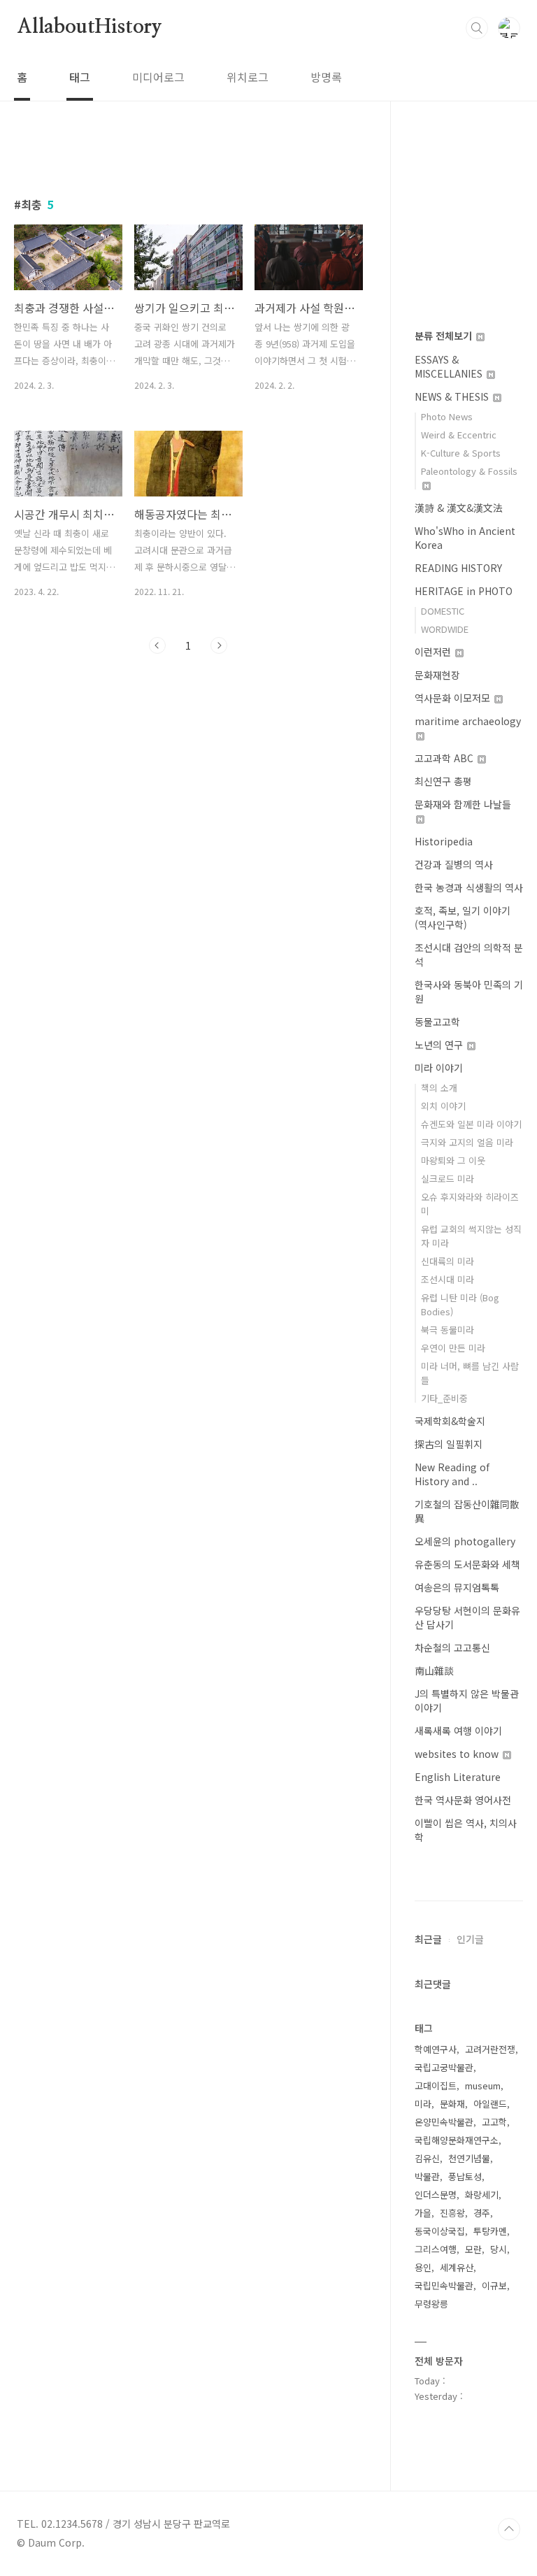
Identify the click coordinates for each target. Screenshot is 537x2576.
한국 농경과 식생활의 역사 (469, 887)
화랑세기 (482, 2195)
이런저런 (434, 652)
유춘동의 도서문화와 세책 (467, 1564)
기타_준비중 (444, 1398)
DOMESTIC (443, 611)
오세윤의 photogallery (465, 1541)
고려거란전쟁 (490, 2049)
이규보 (494, 2285)
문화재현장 (437, 675)
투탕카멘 (490, 2231)
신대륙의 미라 (447, 1261)
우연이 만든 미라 (453, 1348)
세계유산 (457, 2267)
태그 (80, 77)
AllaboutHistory (89, 27)
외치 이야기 (443, 1106)
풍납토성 (465, 2176)
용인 (423, 2267)
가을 (423, 2213)
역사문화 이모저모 (454, 698)
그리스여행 (436, 2249)
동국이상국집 (440, 2231)
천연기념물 (469, 2158)
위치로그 (248, 77)
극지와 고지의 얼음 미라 (467, 1142)
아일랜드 (490, 2104)
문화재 (452, 2104)
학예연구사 (436, 2049)
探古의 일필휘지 (449, 1444)
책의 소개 (439, 1088)
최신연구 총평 (443, 781)
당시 (499, 2249)
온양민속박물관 (444, 2122)
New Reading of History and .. (452, 1474)
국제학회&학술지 (450, 1421)
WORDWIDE (445, 629)
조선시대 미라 (447, 1279)
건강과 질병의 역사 (454, 864)
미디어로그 (158, 77)
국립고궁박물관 (444, 2067)
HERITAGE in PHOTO (464, 591)
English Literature (458, 1777)
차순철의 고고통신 (452, 1647)
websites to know (458, 1754)
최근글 (428, 1939)
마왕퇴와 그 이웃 (453, 1160)
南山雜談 (434, 1670)
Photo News (447, 416)
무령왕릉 (431, 2304)
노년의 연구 (440, 1045)
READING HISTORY (458, 568)
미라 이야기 (439, 1068)
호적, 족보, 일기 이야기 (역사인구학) (463, 917)
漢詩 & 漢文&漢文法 (459, 508)
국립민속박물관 (444, 2285)
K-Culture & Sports (461, 453)
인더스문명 (436, 2195)
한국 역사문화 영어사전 (463, 1800)
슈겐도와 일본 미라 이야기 (471, 1124)
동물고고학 (437, 1022)
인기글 (470, 1939)
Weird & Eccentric (459, 435)
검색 (477, 28)
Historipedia (444, 841)
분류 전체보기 (445, 336)
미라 (423, 2104)
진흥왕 (452, 2213)
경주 (482, 2213)
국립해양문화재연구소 (457, 2140)
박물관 (427, 2176)
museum (483, 2085)
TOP (509, 2529)
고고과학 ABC (445, 758)
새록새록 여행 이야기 (458, 1731)
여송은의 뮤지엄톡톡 (457, 1587)
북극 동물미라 (447, 1330)
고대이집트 (436, 2085)
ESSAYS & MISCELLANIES (450, 366)
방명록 (326, 77)
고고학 (494, 2122)
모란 (473, 2249)
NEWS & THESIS (453, 396)
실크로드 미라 (447, 1179)
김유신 (427, 2158)
